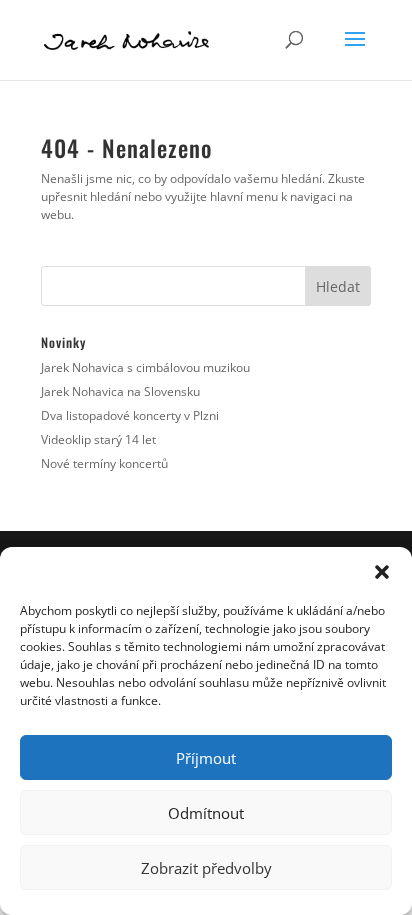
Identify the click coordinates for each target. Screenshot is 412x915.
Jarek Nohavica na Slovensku (120, 391)
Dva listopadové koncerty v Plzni (130, 415)
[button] (382, 572)
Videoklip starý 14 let (98, 439)
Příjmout (206, 758)
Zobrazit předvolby (206, 868)
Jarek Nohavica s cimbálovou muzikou (145, 367)
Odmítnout (206, 813)
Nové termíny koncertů (104, 463)
